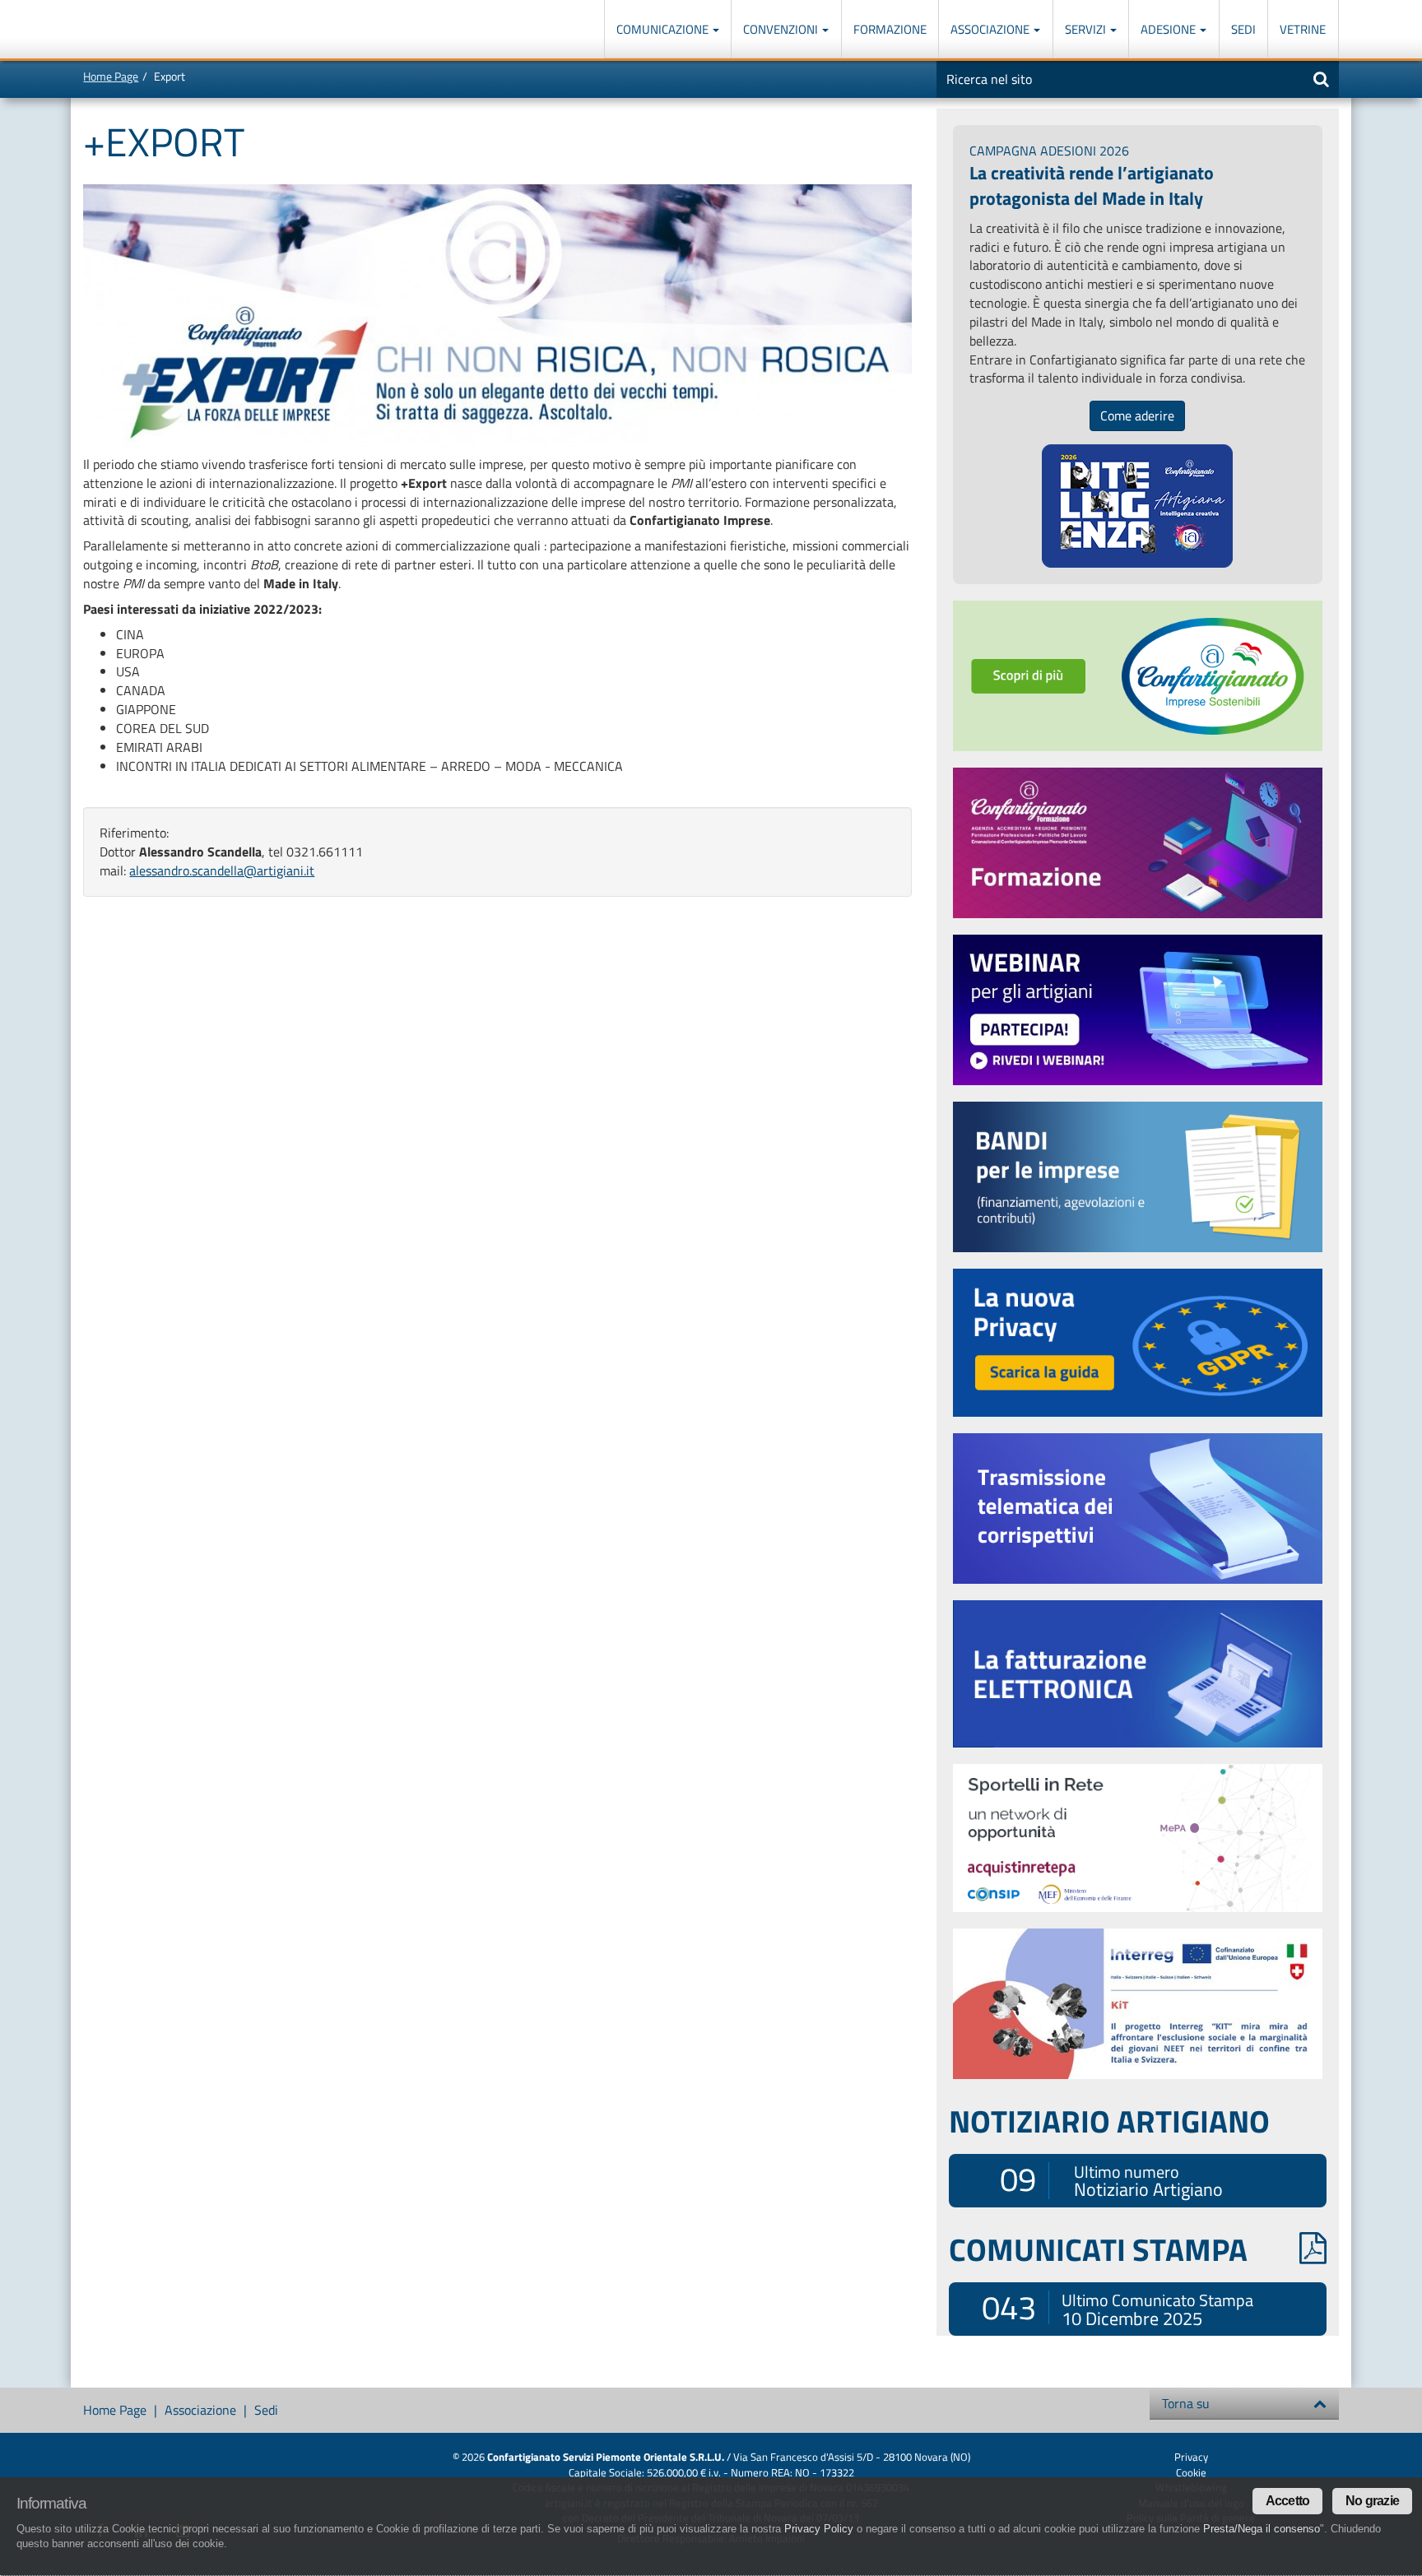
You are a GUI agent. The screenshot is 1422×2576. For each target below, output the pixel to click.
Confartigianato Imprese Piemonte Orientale (143, 31)
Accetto (1287, 2501)
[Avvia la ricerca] (1321, 79)
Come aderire (1137, 415)
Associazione (991, 29)
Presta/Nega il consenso (1262, 2529)
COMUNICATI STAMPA (1098, 2249)
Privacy (1191, 2457)
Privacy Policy (819, 2529)
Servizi (1087, 29)
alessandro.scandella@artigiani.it (222, 870)
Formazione (890, 29)
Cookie (1191, 2472)
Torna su (1186, 2403)
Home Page (111, 76)
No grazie (1372, 2501)
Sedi (1243, 29)
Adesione (1169, 29)
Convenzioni (782, 29)
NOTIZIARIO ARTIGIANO (1109, 2121)
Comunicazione (664, 29)
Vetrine (1303, 29)
